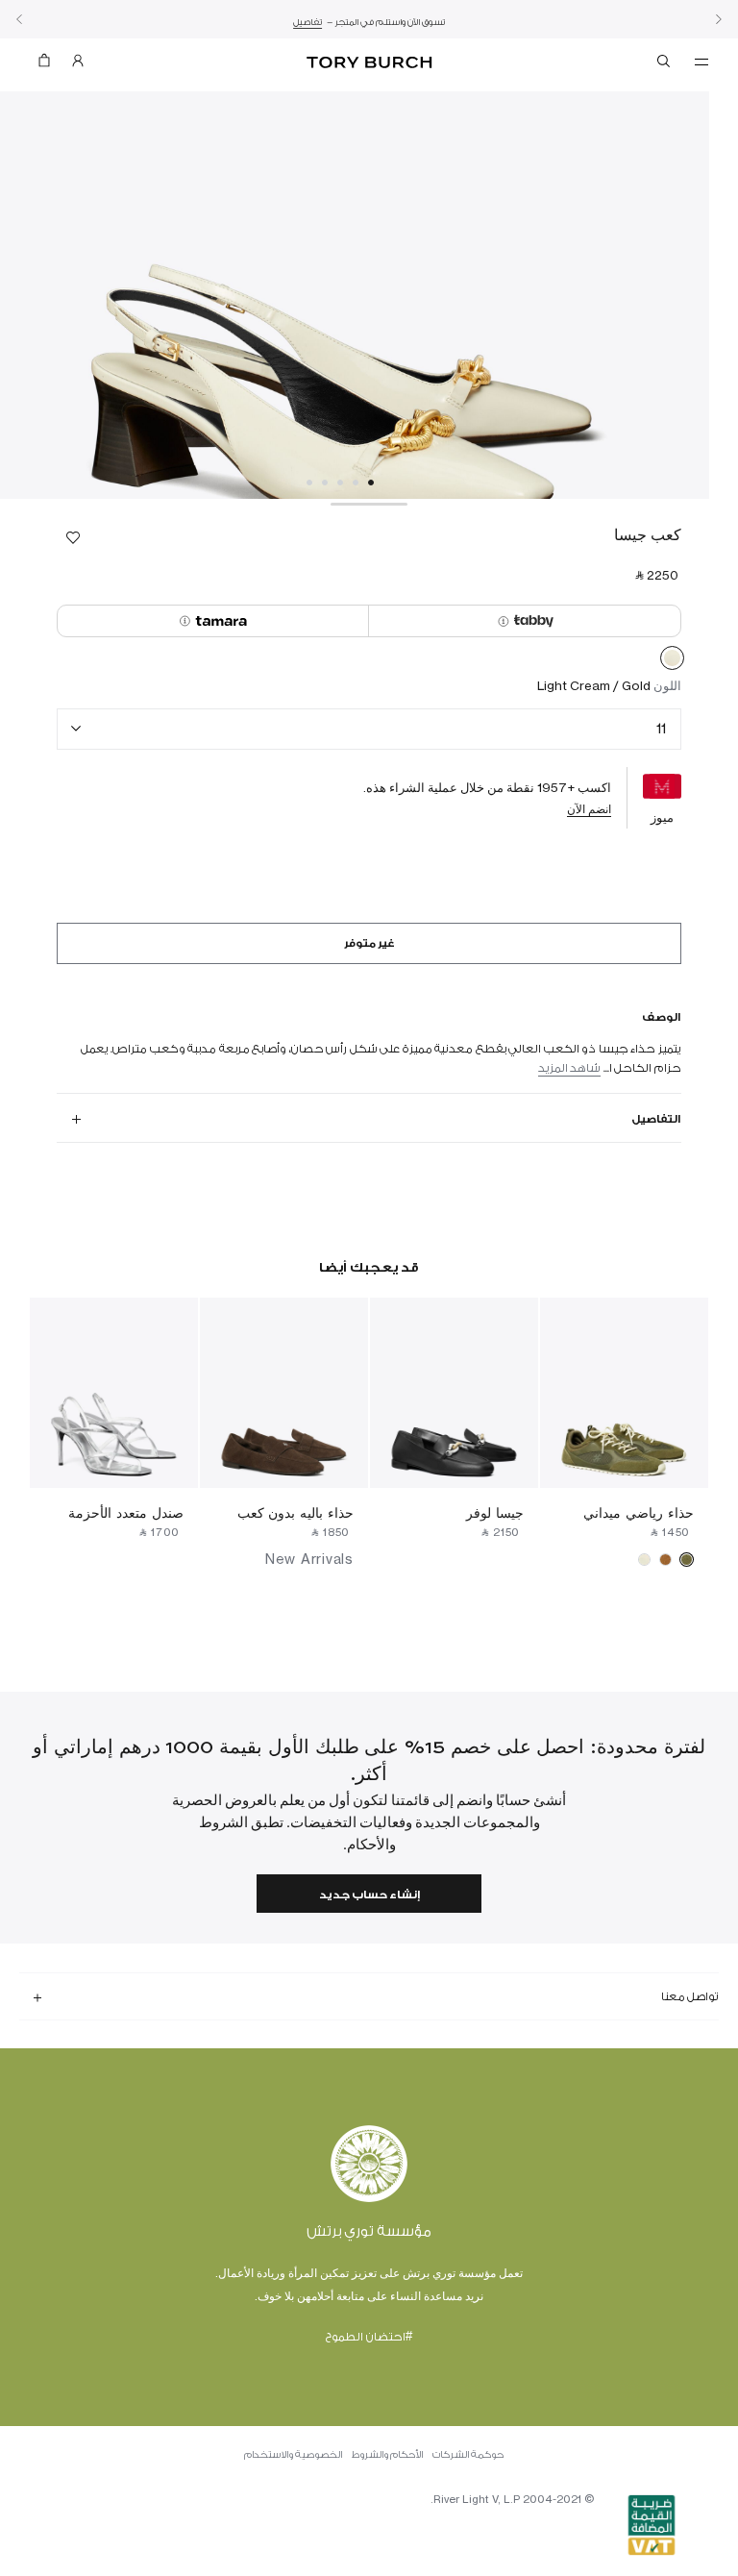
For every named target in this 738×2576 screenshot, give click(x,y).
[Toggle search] (665, 64)
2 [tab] (356, 483)
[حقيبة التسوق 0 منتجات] (52, 65)
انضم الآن (589, 809)
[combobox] (369, 729)
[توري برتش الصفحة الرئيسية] (369, 63)
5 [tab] (309, 483)
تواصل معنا (690, 1996)
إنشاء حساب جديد (369, 1895)
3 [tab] (340, 483)
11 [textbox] (661, 728)
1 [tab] (371, 483)
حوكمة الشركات (468, 2455)
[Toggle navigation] (701, 61)
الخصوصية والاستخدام (293, 2455)
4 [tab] (325, 483)
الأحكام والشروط (387, 2455)
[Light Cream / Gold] (672, 661)
